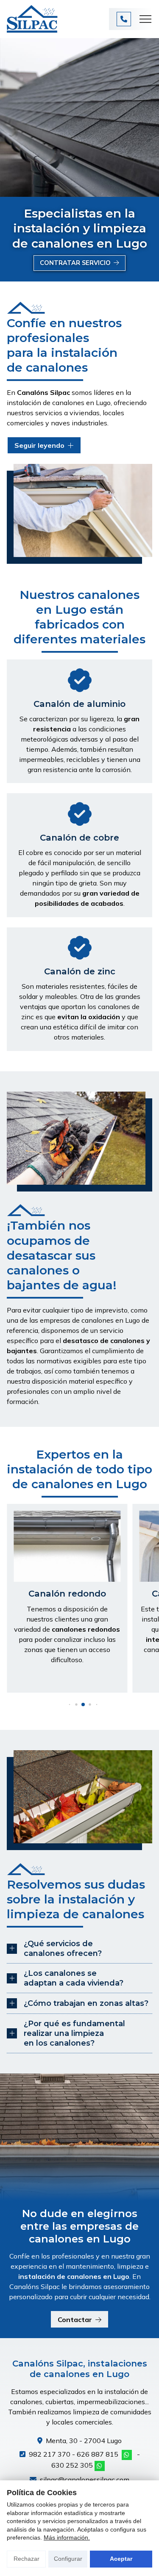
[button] (69, 1705)
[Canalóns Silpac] (32, 19)
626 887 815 (98, 2454)
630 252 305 (72, 2465)
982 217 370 (50, 2454)
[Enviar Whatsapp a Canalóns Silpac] (127, 2455)
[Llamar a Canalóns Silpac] (124, 19)
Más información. (67, 2537)
